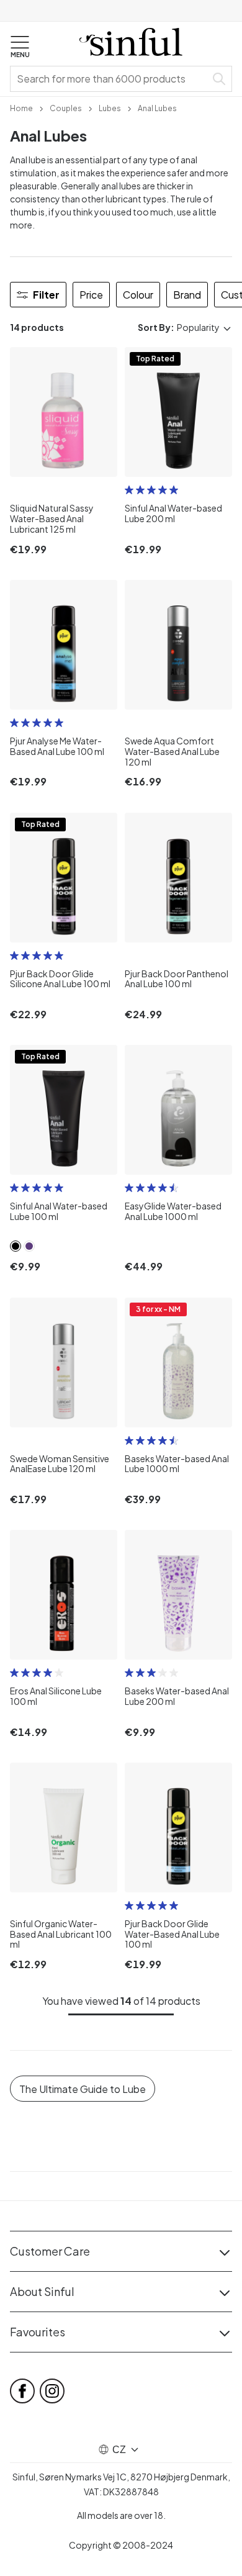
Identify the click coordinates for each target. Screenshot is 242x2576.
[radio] (129, 490)
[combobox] (110, 79)
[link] (21, 107)
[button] (20, 47)
